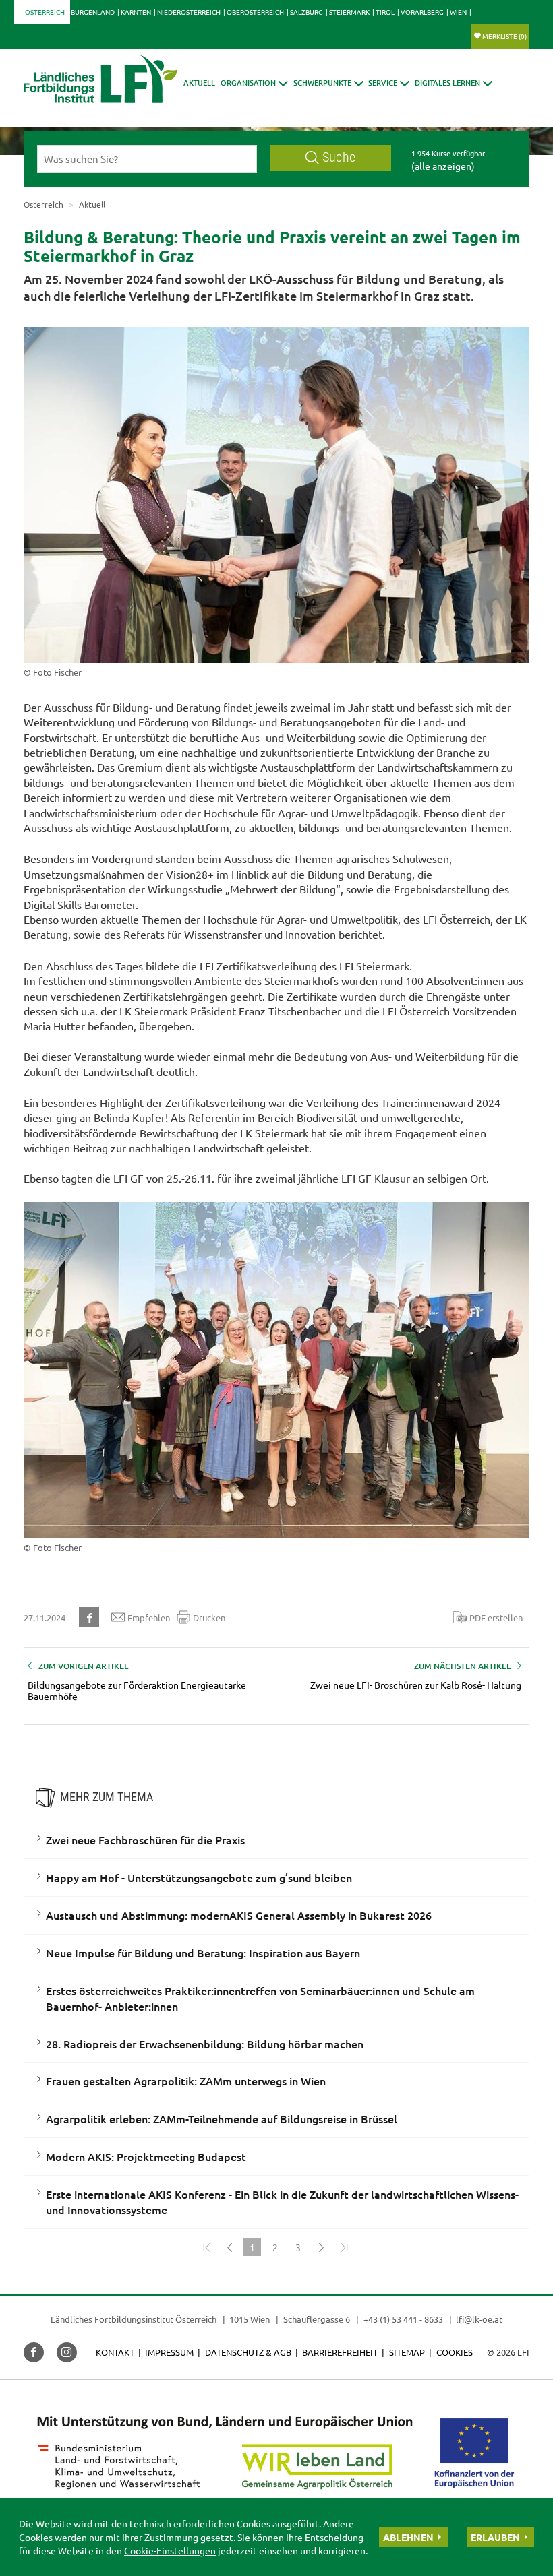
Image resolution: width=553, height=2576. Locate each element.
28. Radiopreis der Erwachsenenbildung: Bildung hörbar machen (205, 2044)
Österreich (45, 12)
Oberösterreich (255, 12)
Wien (458, 12)
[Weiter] (321, 2247)
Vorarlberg (422, 12)
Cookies (455, 2352)
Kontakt (115, 2352)
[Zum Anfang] (206, 2247)
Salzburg (307, 12)
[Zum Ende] (344, 2247)
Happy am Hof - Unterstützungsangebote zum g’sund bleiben (199, 1877)
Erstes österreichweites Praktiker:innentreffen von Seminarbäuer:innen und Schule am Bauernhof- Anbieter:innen (260, 1998)
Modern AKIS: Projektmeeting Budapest (146, 2156)
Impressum (169, 2352)
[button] (254, 83)
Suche (339, 157)
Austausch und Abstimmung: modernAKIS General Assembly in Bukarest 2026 (239, 1915)
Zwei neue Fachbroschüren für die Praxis (145, 1840)
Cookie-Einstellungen (170, 2550)
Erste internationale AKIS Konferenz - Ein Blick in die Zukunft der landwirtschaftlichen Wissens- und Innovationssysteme (282, 2202)
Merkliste (504, 36)
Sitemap (407, 2352)
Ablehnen (408, 2537)
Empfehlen (149, 1617)
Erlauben (495, 2537)
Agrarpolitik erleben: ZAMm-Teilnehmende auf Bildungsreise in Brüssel (222, 2118)
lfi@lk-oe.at (479, 2319)
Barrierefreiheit (340, 2352)
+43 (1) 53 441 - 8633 (403, 2319)
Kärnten (136, 12)
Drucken (209, 1617)
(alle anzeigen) (443, 166)
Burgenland (93, 12)
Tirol (385, 12)
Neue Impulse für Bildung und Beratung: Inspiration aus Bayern (203, 1953)
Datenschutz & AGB (248, 2352)
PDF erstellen (496, 1617)
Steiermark (349, 12)
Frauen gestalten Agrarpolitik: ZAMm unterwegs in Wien (186, 2081)
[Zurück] (229, 2247)
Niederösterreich (189, 12)
